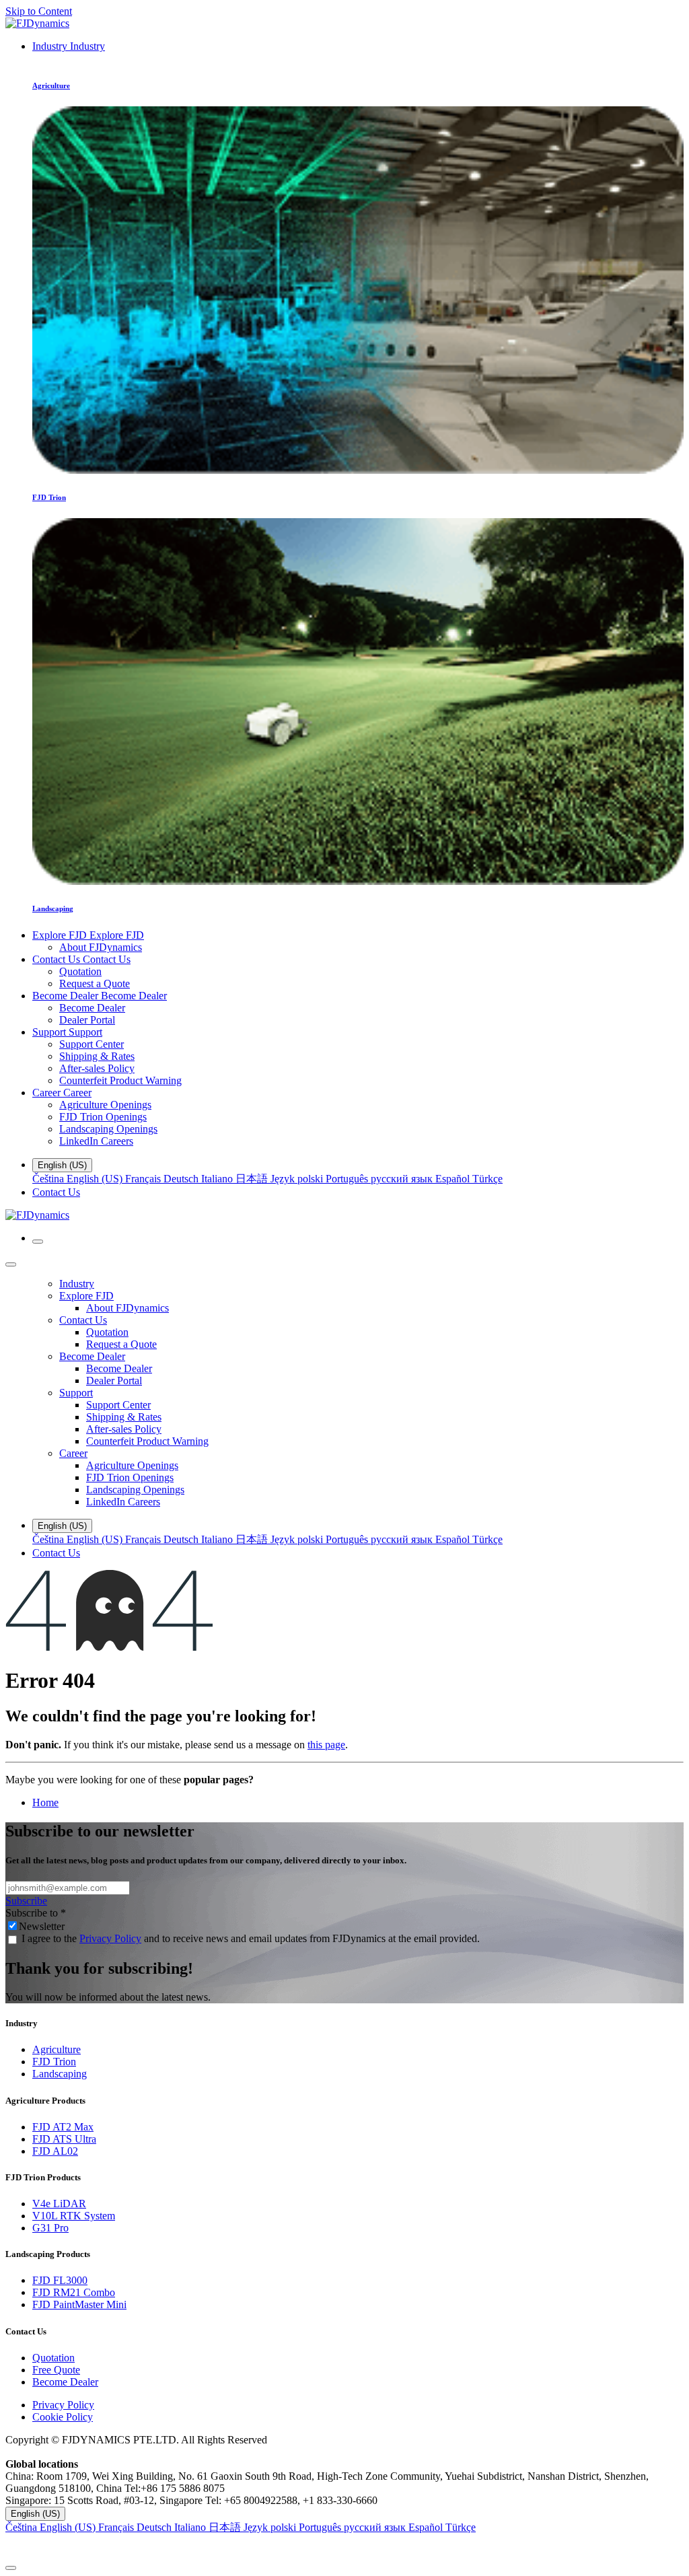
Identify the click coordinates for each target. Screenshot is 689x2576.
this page (326, 1745)
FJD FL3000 (60, 2280)
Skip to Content (39, 11)
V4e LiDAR (59, 2204)
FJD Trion (54, 2062)
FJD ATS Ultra (64, 2139)
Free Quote (56, 2370)
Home (45, 1802)
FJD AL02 (55, 2151)
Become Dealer (65, 2382)
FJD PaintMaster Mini (79, 2304)
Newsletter (42, 1926)
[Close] (11, 1264)
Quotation (53, 2358)
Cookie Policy (63, 2417)
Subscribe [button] (26, 1901)
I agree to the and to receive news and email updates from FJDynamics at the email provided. (251, 1938)
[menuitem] (69, 46)
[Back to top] (11, 2568)
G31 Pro (50, 2228)
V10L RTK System (74, 2216)
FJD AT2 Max (63, 2127)
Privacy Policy (110, 1938)
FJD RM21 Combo (74, 2292)
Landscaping (60, 2074)
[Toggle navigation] (38, 1242)
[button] (344, 2547)
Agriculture (57, 2049)
